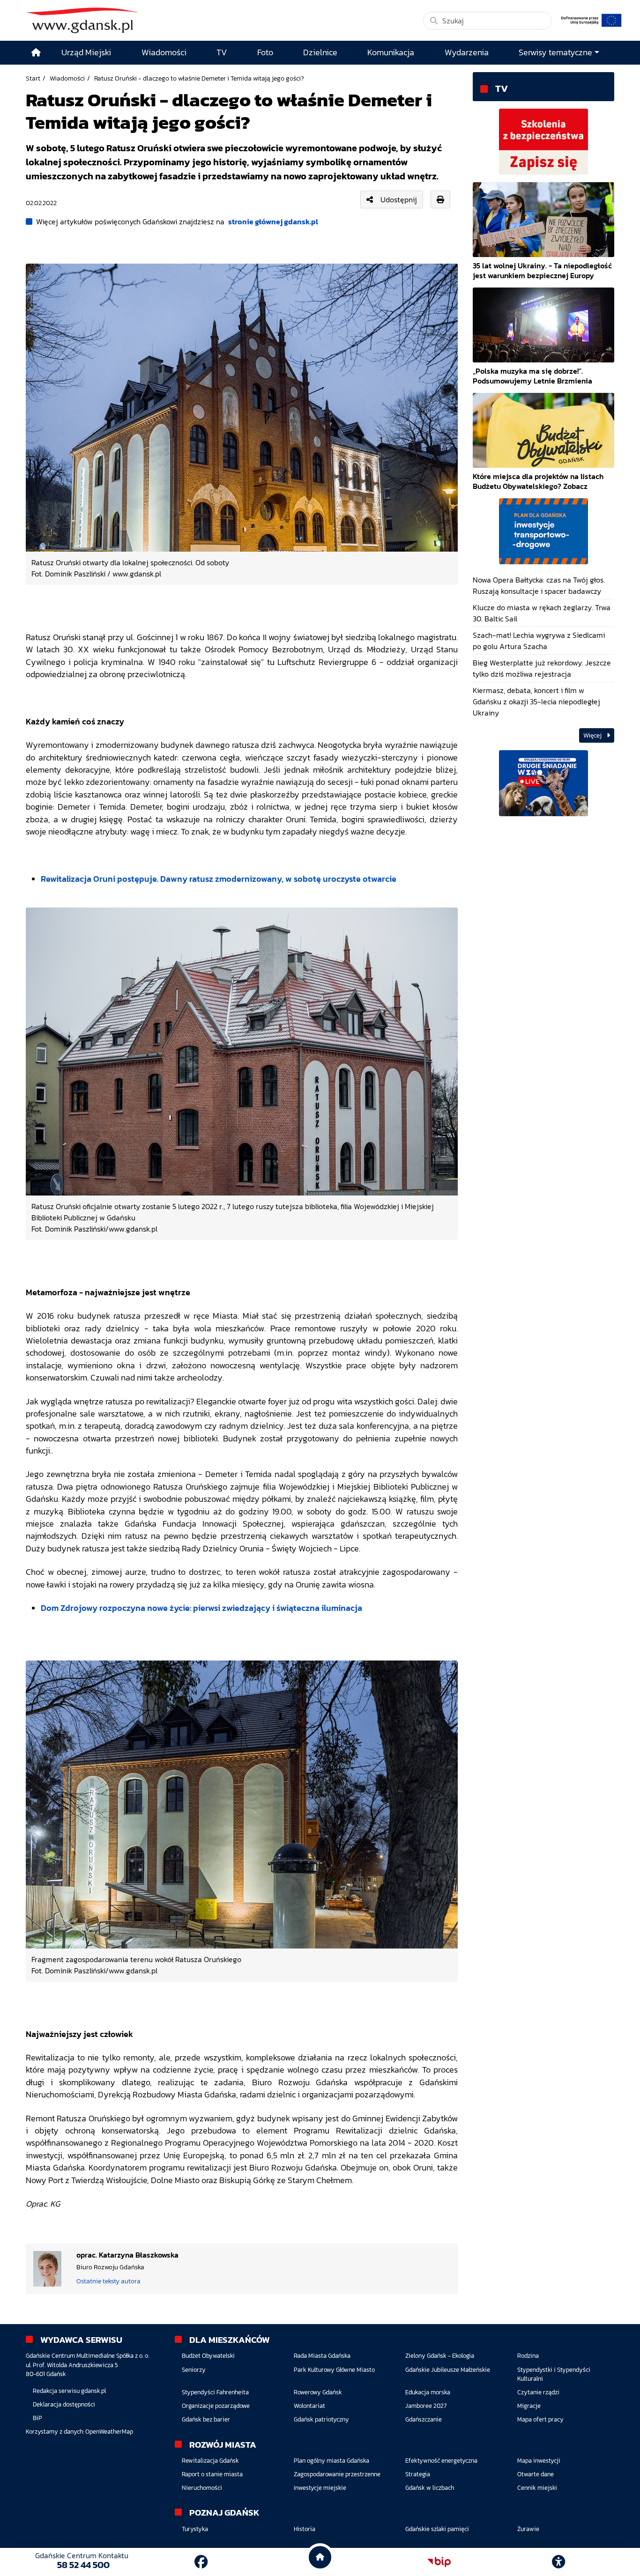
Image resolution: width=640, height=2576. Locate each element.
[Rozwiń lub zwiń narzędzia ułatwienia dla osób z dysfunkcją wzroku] (558, 2562)
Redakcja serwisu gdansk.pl (69, 2391)
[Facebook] (201, 2562)
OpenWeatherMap (109, 2432)
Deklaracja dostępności (64, 2404)
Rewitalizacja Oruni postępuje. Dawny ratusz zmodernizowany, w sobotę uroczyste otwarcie (219, 879)
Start (33, 78)
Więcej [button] (593, 735)
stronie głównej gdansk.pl (273, 221)
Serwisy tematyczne (555, 52)
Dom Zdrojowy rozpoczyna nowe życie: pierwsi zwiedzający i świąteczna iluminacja (201, 1608)
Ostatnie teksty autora (108, 2281)
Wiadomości (67, 78)
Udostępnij (399, 199)
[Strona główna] (36, 53)
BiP (37, 2418)
